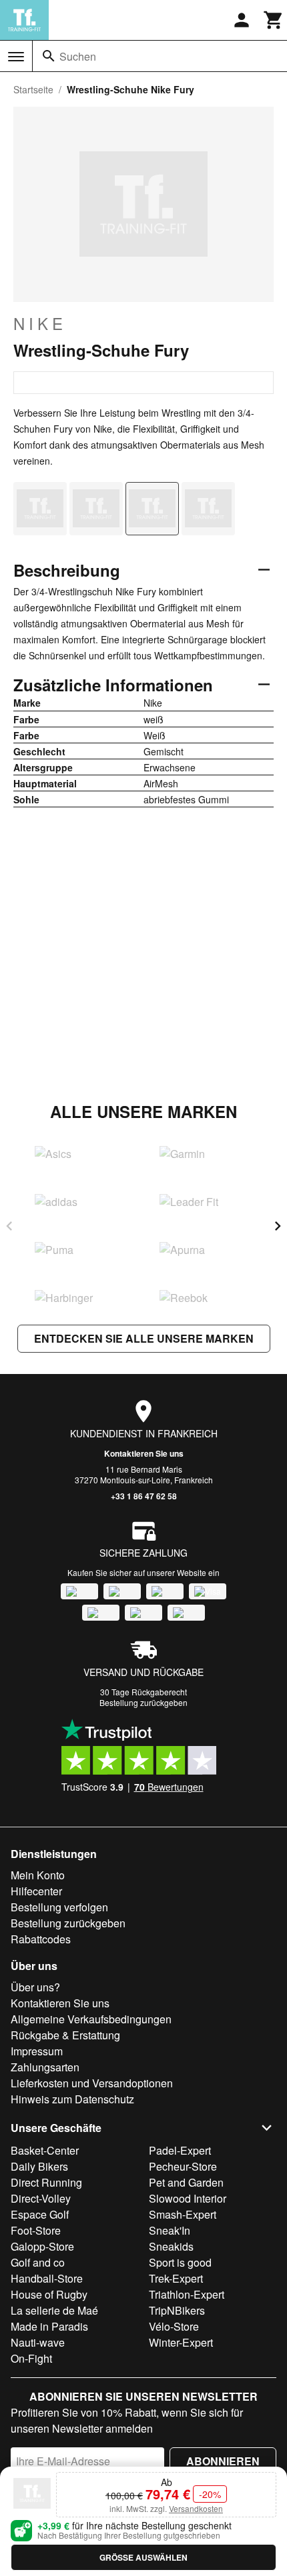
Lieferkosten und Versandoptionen (92, 2083)
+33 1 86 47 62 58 (144, 1496)
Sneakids (171, 2246)
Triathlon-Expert (187, 2294)
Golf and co (38, 2262)
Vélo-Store (174, 2326)
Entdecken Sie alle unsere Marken (144, 1338)
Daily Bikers (39, 2166)
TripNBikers (177, 2310)
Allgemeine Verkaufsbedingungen (91, 2019)
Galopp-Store (42, 2246)
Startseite (33, 89)
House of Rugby (49, 2294)
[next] (278, 1226)
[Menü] (16, 57)
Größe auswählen (143, 2557)
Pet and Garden (186, 2182)
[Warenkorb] (274, 20)
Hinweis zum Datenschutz (72, 2099)
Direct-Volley (41, 2198)
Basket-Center (45, 2150)
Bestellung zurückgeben (143, 1702)
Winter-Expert (181, 2342)
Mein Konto (38, 1875)
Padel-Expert (180, 2150)
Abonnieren (223, 2461)
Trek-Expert (176, 2278)
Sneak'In (170, 2230)
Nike (40, 323)
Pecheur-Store (183, 2166)
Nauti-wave (38, 2342)
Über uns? (35, 1987)
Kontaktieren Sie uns (144, 1453)
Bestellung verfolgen (59, 1907)
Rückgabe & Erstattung (65, 2035)
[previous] (9, 1226)
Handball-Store (47, 2278)
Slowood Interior (188, 2198)
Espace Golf (40, 2214)
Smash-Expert (183, 2214)
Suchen (78, 56)
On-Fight (31, 2358)
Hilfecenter (36, 1891)
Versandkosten (196, 2508)
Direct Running (46, 2182)
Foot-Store (36, 2230)
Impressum (37, 2051)
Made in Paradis (49, 2326)
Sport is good (180, 2262)
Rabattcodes (41, 1939)
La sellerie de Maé (54, 2310)
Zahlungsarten (45, 2067)
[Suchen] (49, 56)
